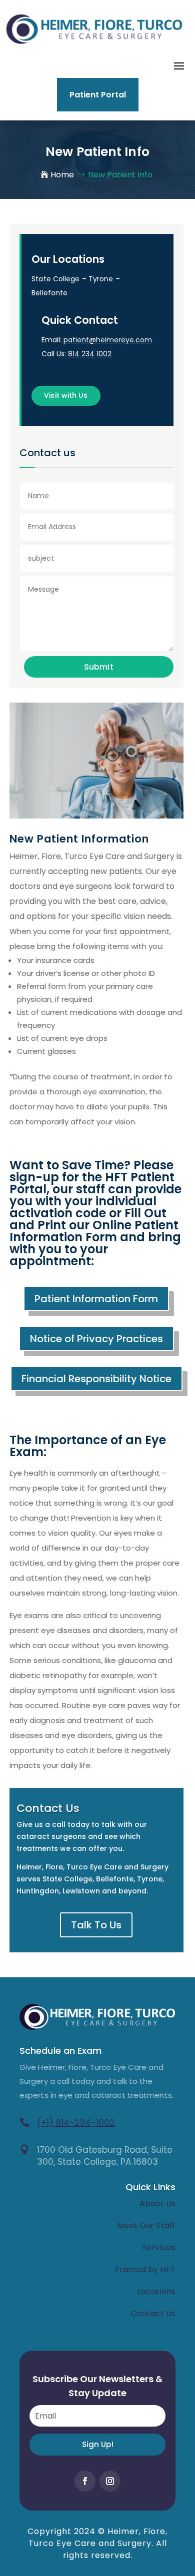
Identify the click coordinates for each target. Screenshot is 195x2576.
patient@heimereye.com (108, 340)
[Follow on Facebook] (85, 2481)
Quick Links (150, 2187)
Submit (99, 667)
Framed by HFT (145, 2269)
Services (159, 2247)
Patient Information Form (96, 1299)
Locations (156, 2291)
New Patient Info (120, 175)
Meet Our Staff (146, 2225)
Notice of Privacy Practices (96, 1339)
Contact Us (153, 2313)
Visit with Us (66, 395)
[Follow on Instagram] (110, 2481)
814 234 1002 (90, 354)
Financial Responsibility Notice (96, 1379)
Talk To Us (96, 1925)
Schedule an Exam (61, 2051)
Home (62, 175)
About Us (157, 2203)
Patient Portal (98, 95)
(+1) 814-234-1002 (76, 2123)
